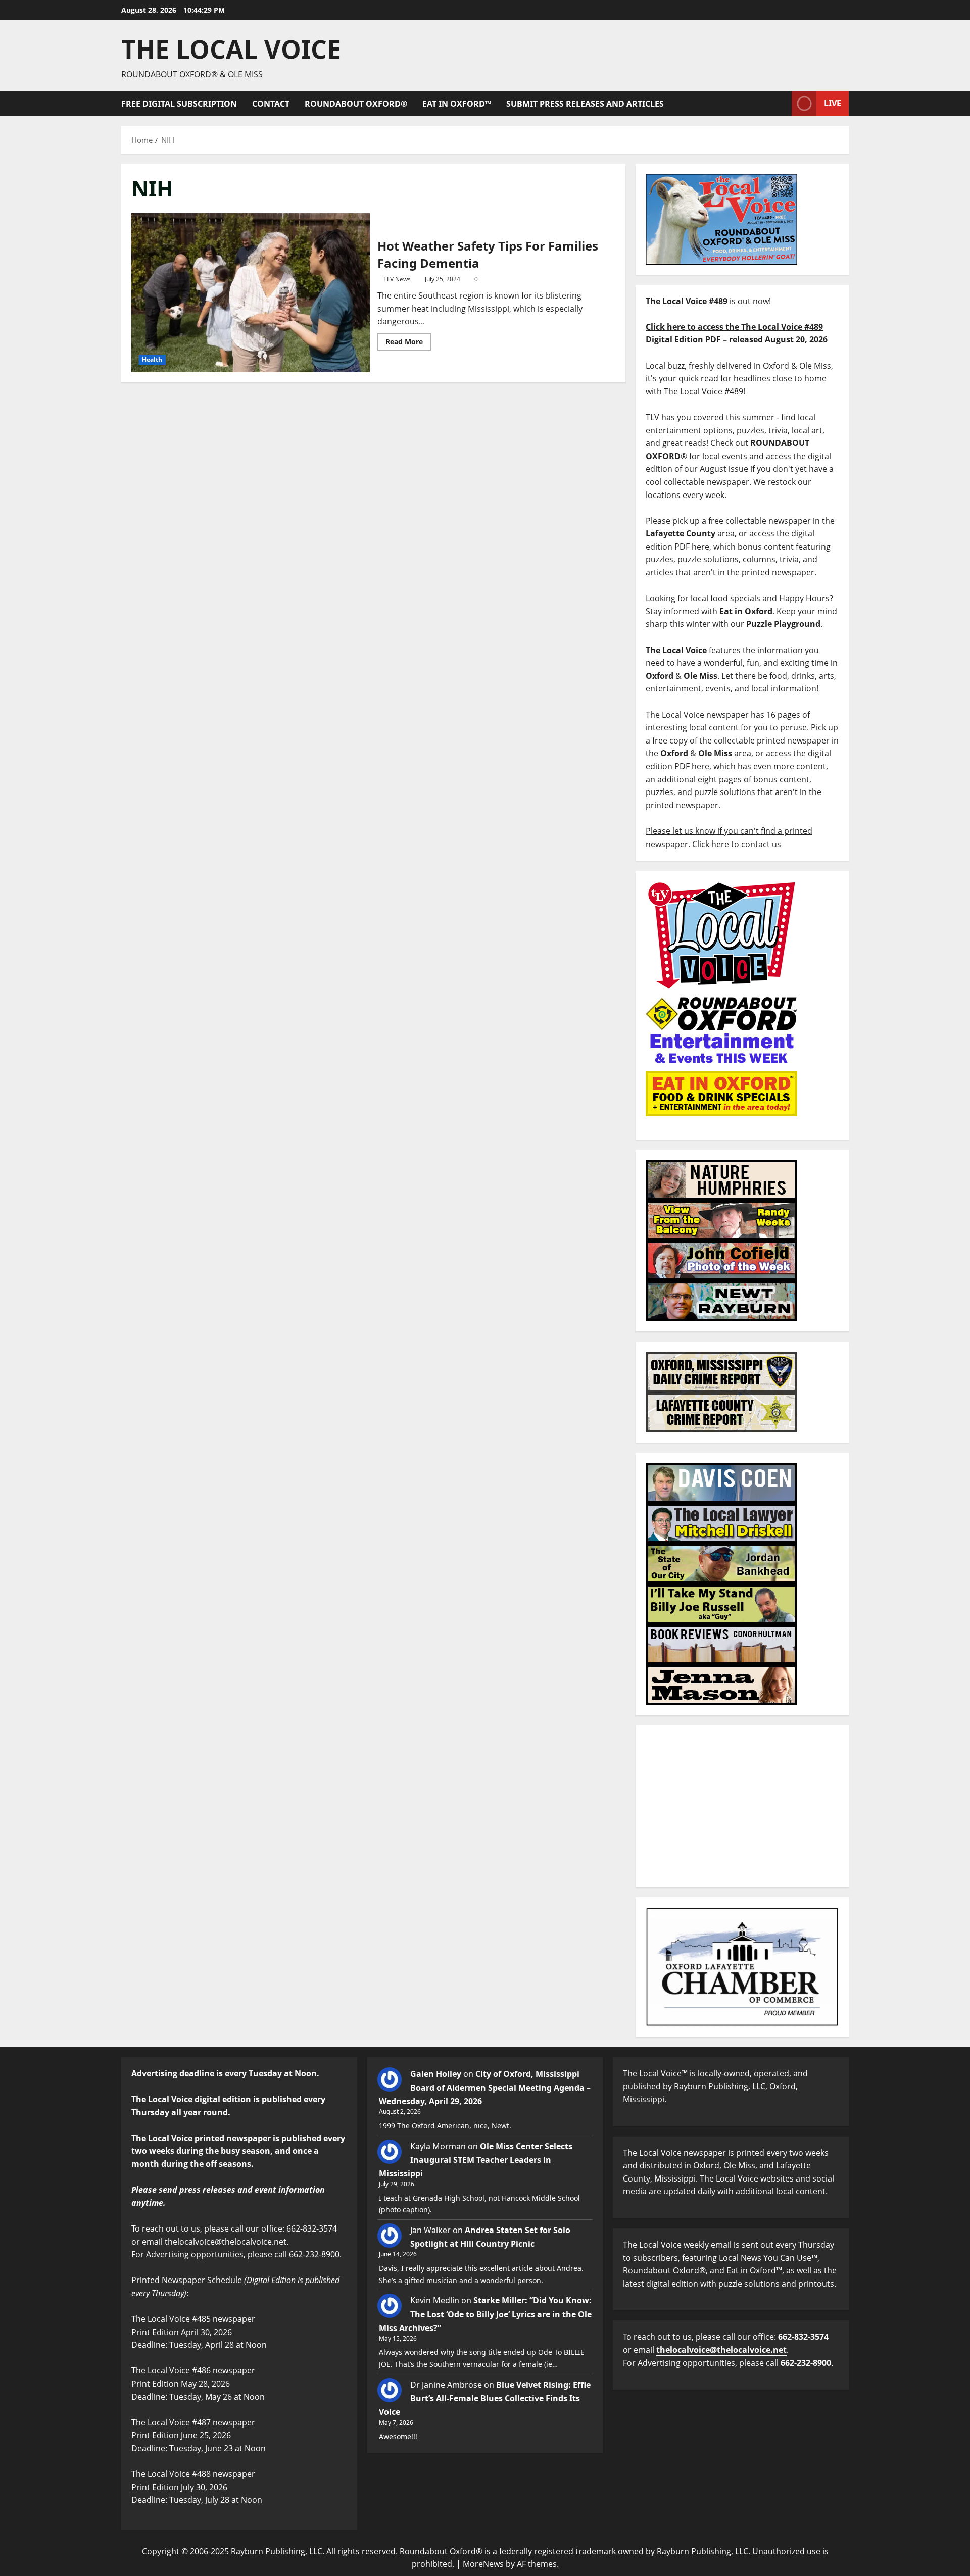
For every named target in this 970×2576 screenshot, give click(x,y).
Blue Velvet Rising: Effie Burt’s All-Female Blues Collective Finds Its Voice (485, 2398)
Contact (271, 104)
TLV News (397, 279)
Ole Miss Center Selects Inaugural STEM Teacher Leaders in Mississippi (476, 2160)
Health (152, 359)
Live (833, 103)
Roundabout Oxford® (356, 104)
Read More (408, 340)
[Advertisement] (742, 1806)
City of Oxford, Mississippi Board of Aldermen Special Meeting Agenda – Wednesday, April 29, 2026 (485, 2088)
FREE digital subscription (179, 104)
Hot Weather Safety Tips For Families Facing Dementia (251, 292)
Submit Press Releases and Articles (585, 104)
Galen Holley (436, 2074)
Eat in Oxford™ (457, 104)
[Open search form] (781, 104)
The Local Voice (231, 49)
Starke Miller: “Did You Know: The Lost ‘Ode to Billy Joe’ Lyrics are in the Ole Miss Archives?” (485, 2314)
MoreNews (483, 2564)
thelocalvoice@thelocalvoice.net (721, 2350)
